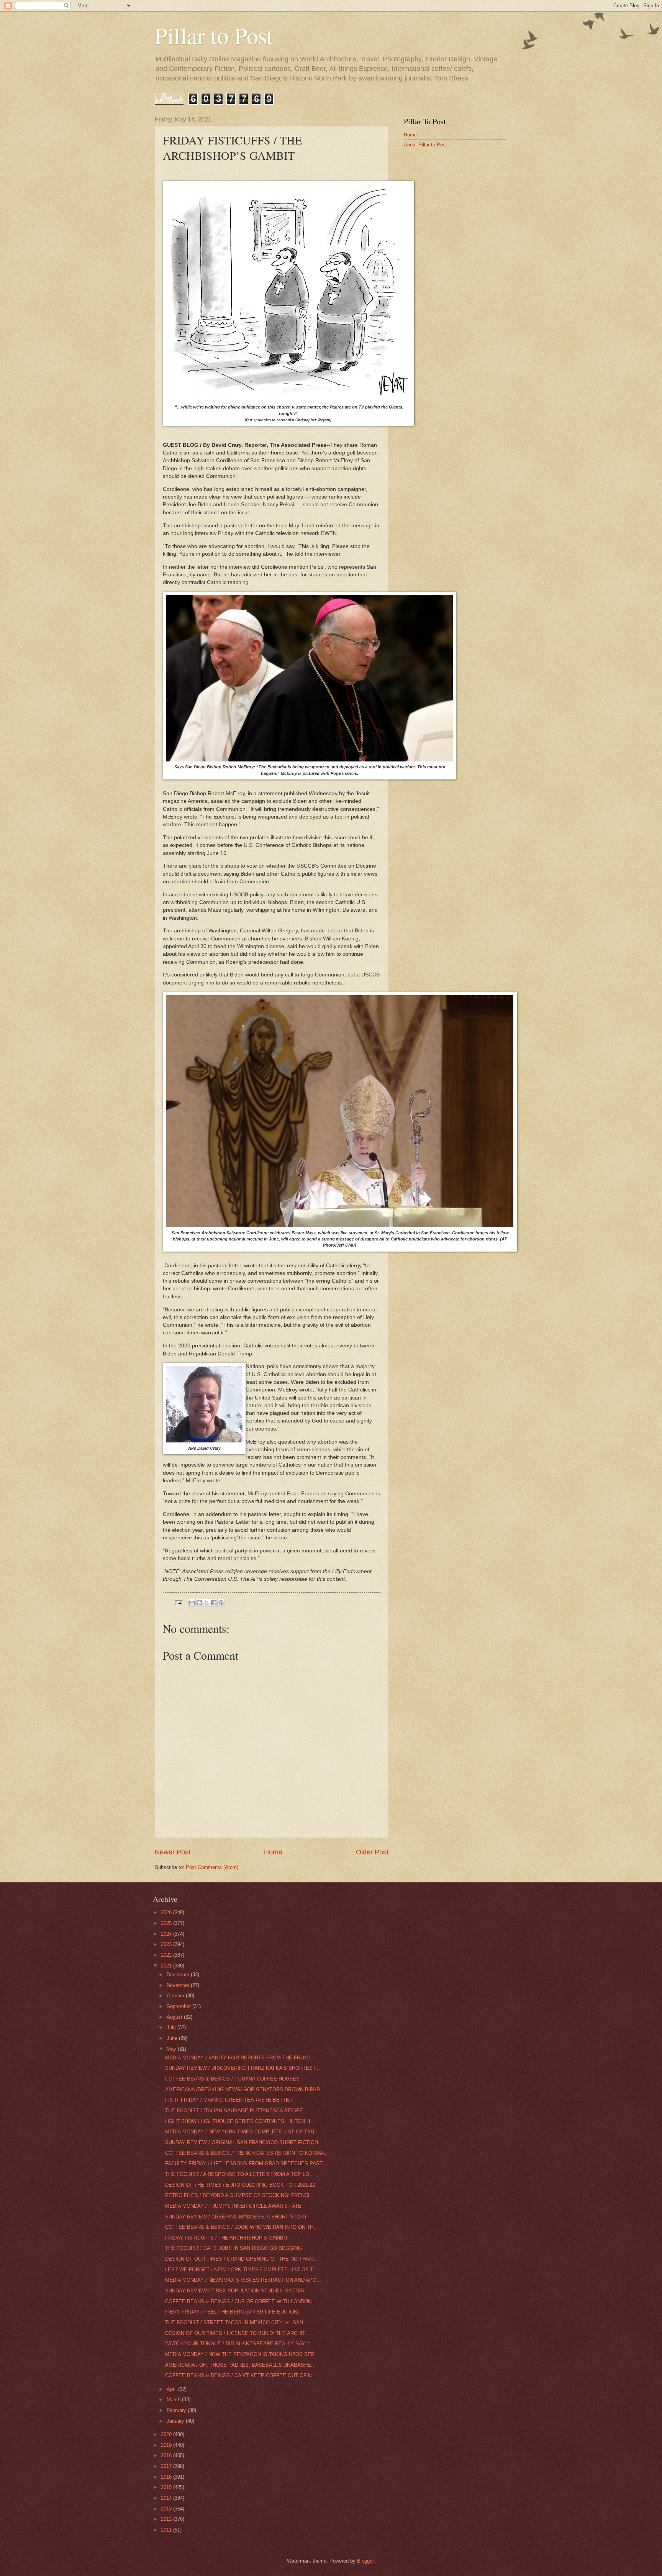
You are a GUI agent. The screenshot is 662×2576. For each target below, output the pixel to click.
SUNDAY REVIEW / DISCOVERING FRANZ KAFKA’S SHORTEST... (243, 2068)
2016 (167, 2477)
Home (273, 1852)
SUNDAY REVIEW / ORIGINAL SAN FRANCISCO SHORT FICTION (242, 2142)
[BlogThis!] (199, 1603)
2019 (167, 2445)
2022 (167, 1955)
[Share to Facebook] (214, 1603)
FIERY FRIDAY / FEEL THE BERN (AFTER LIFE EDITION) (232, 2312)
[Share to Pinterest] (221, 1603)
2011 (167, 2530)
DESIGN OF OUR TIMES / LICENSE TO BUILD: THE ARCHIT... (237, 2333)
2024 (167, 1934)
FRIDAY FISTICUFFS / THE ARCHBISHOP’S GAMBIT (227, 2238)
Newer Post (173, 1852)
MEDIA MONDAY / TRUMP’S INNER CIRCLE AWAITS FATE (233, 2206)
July (172, 2027)
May (172, 2049)
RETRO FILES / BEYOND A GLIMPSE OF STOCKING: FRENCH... (241, 2195)
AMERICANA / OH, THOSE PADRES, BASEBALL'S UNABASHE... (240, 2365)
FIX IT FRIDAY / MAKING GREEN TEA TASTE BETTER (229, 2100)
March (174, 2400)
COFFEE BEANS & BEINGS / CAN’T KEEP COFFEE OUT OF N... (241, 2375)
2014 (167, 2498)
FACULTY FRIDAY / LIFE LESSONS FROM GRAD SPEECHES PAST (244, 2163)
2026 (167, 1912)
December (179, 1975)
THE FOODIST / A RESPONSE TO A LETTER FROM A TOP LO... (239, 2174)
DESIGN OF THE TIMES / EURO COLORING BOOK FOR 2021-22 (240, 2185)
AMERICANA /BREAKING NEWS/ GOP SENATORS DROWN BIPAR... (245, 2090)
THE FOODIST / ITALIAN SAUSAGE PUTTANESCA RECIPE (234, 2111)
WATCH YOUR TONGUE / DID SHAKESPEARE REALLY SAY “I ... (241, 2344)
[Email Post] (178, 1602)
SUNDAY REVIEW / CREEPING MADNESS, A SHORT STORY (236, 2217)
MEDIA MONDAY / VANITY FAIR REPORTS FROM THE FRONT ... (241, 2058)
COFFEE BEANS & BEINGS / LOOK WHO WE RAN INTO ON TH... (242, 2227)
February (177, 2410)
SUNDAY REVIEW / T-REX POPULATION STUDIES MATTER (235, 2291)
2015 (167, 2487)
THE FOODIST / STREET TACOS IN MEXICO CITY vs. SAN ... (237, 2323)
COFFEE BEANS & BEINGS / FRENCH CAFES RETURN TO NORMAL (246, 2153)
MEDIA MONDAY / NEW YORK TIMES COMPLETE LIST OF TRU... (242, 2132)
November (179, 1985)
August (175, 2017)
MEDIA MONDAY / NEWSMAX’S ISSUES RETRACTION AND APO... (243, 2280)
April (172, 2389)
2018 (167, 2455)
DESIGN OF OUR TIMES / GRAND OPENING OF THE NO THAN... (241, 2259)
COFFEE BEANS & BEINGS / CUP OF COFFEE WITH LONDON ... (241, 2301)
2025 (167, 1923)
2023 (167, 1944)
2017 (167, 2466)
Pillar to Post (214, 35)
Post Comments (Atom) (212, 1867)
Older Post (372, 1852)
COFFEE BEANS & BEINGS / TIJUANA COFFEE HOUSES (232, 2079)
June (173, 2038)
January (176, 2421)
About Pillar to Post (425, 145)
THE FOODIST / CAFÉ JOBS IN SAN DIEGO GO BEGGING (234, 2248)
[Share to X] (206, 1603)
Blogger (365, 2561)
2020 (167, 2434)
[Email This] (192, 1603)
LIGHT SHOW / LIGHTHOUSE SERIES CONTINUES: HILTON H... (240, 2121)
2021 (167, 1966)
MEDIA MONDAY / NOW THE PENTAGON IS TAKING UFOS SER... (242, 2354)
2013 (167, 2509)
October (176, 1996)
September (179, 2006)
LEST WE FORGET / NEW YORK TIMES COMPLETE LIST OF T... (241, 2270)
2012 (167, 2519)
